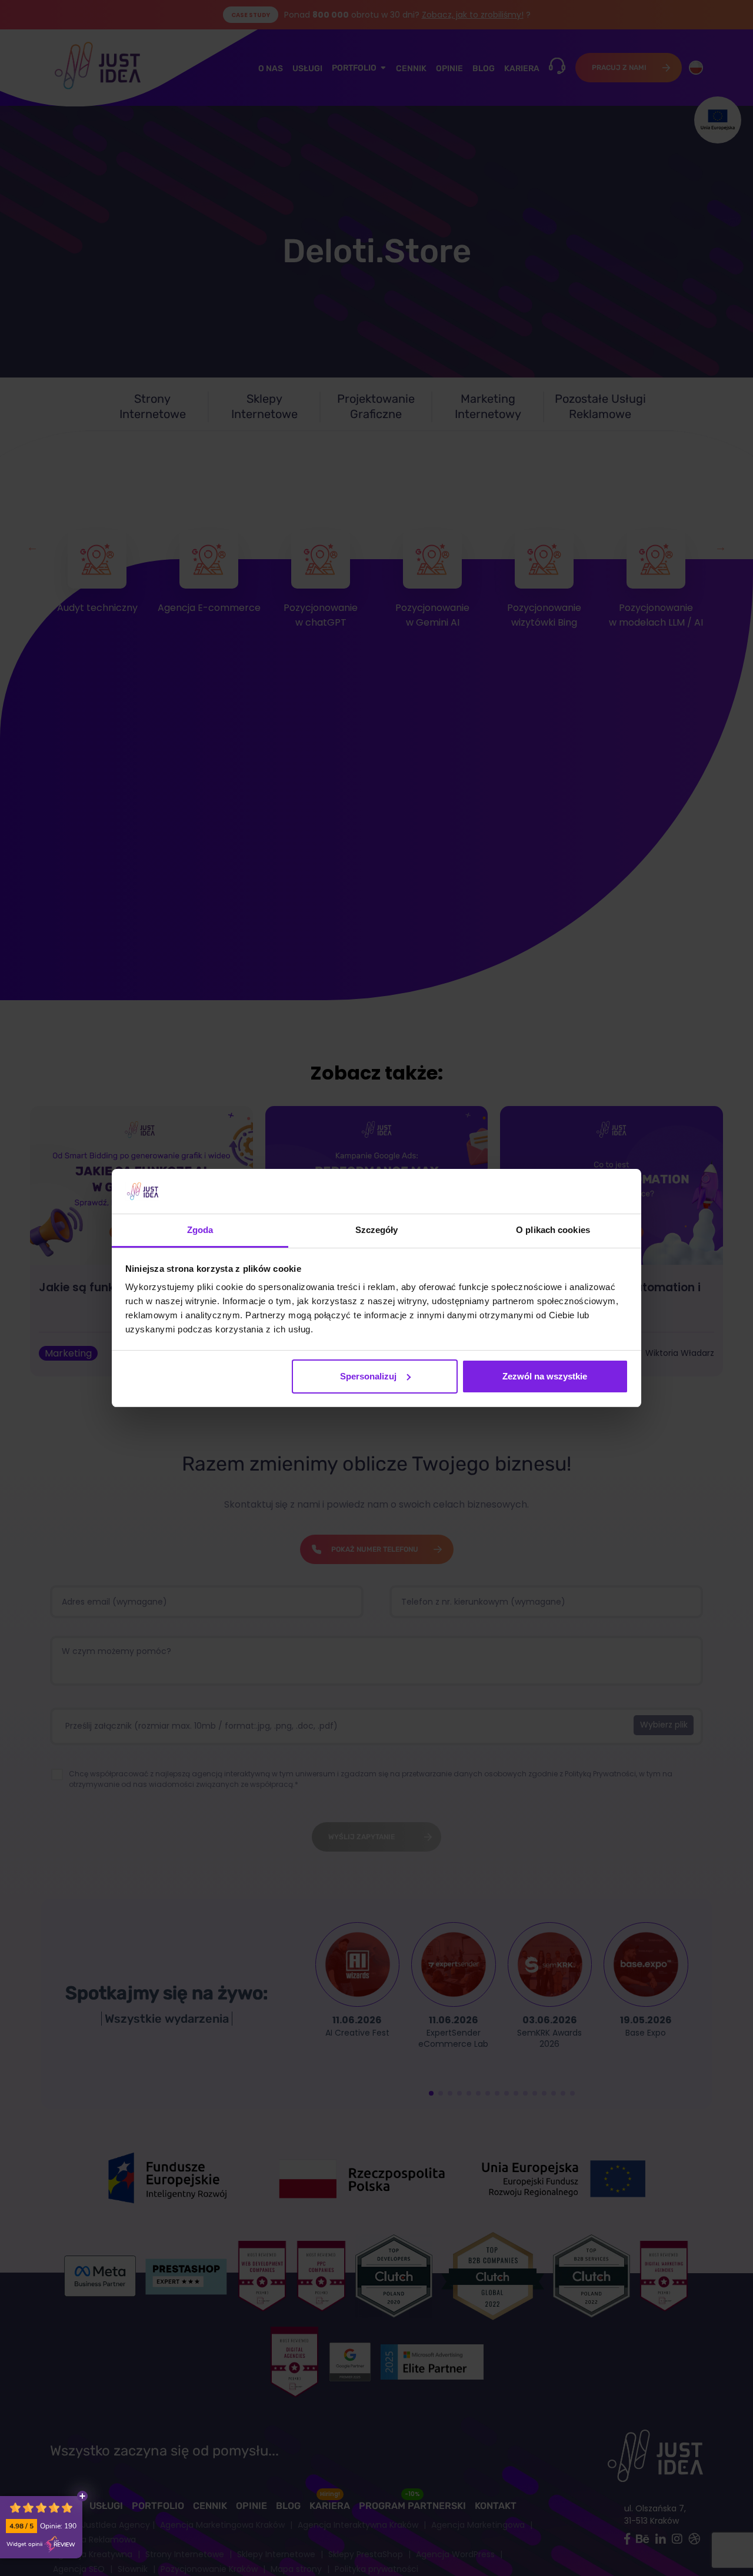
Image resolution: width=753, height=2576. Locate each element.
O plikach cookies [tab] (553, 1230)
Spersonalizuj (368, 1376)
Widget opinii (24, 2544)
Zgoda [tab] (200, 1230)
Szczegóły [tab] (377, 1230)
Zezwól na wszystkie (545, 1376)
